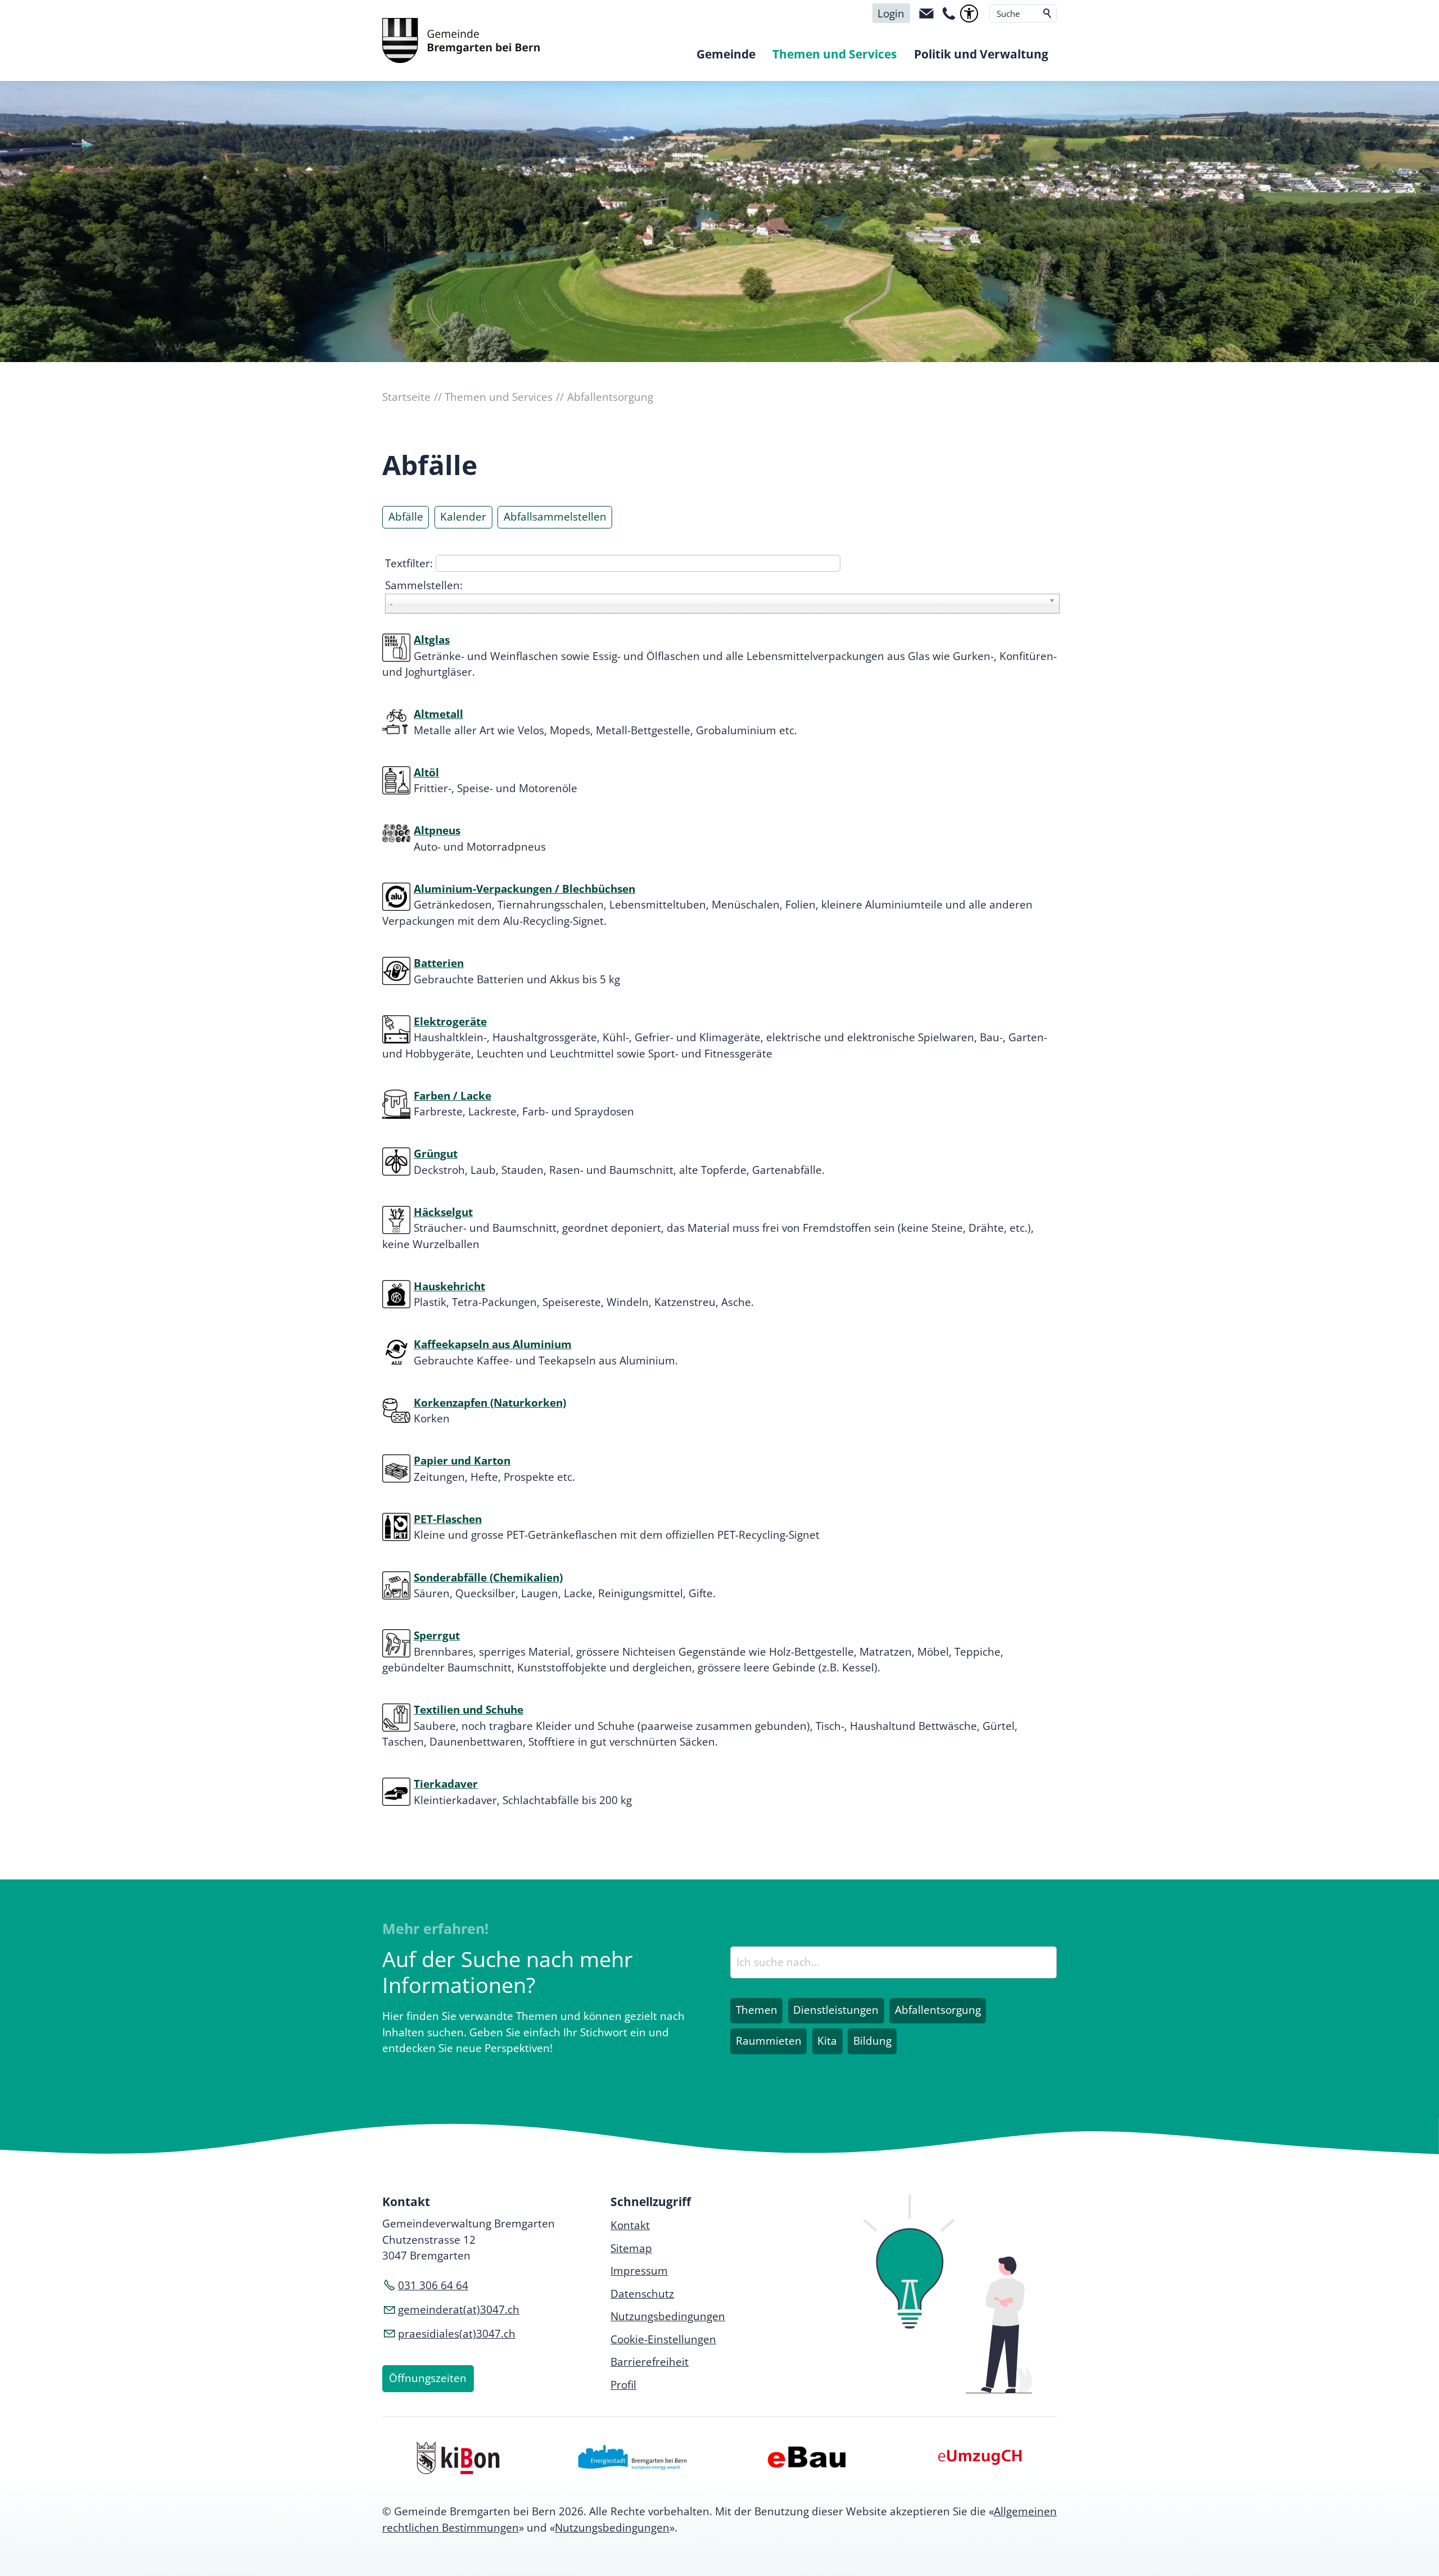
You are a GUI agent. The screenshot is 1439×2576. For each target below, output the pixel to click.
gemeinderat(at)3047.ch (459, 2310)
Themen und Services (834, 54)
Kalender (463, 517)
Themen (757, 2010)
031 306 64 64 (433, 2285)
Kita (827, 2041)
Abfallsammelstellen (555, 517)
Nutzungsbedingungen (612, 2528)
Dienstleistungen (836, 2010)
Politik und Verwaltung (981, 54)
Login (891, 13)
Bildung (872, 2041)
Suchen (1048, 13)
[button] (926, 13)
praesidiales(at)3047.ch (457, 2334)
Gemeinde (726, 54)
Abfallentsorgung (938, 2010)
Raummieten (769, 2041)
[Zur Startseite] (461, 40)
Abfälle (406, 517)
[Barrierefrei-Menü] (969, 13)
